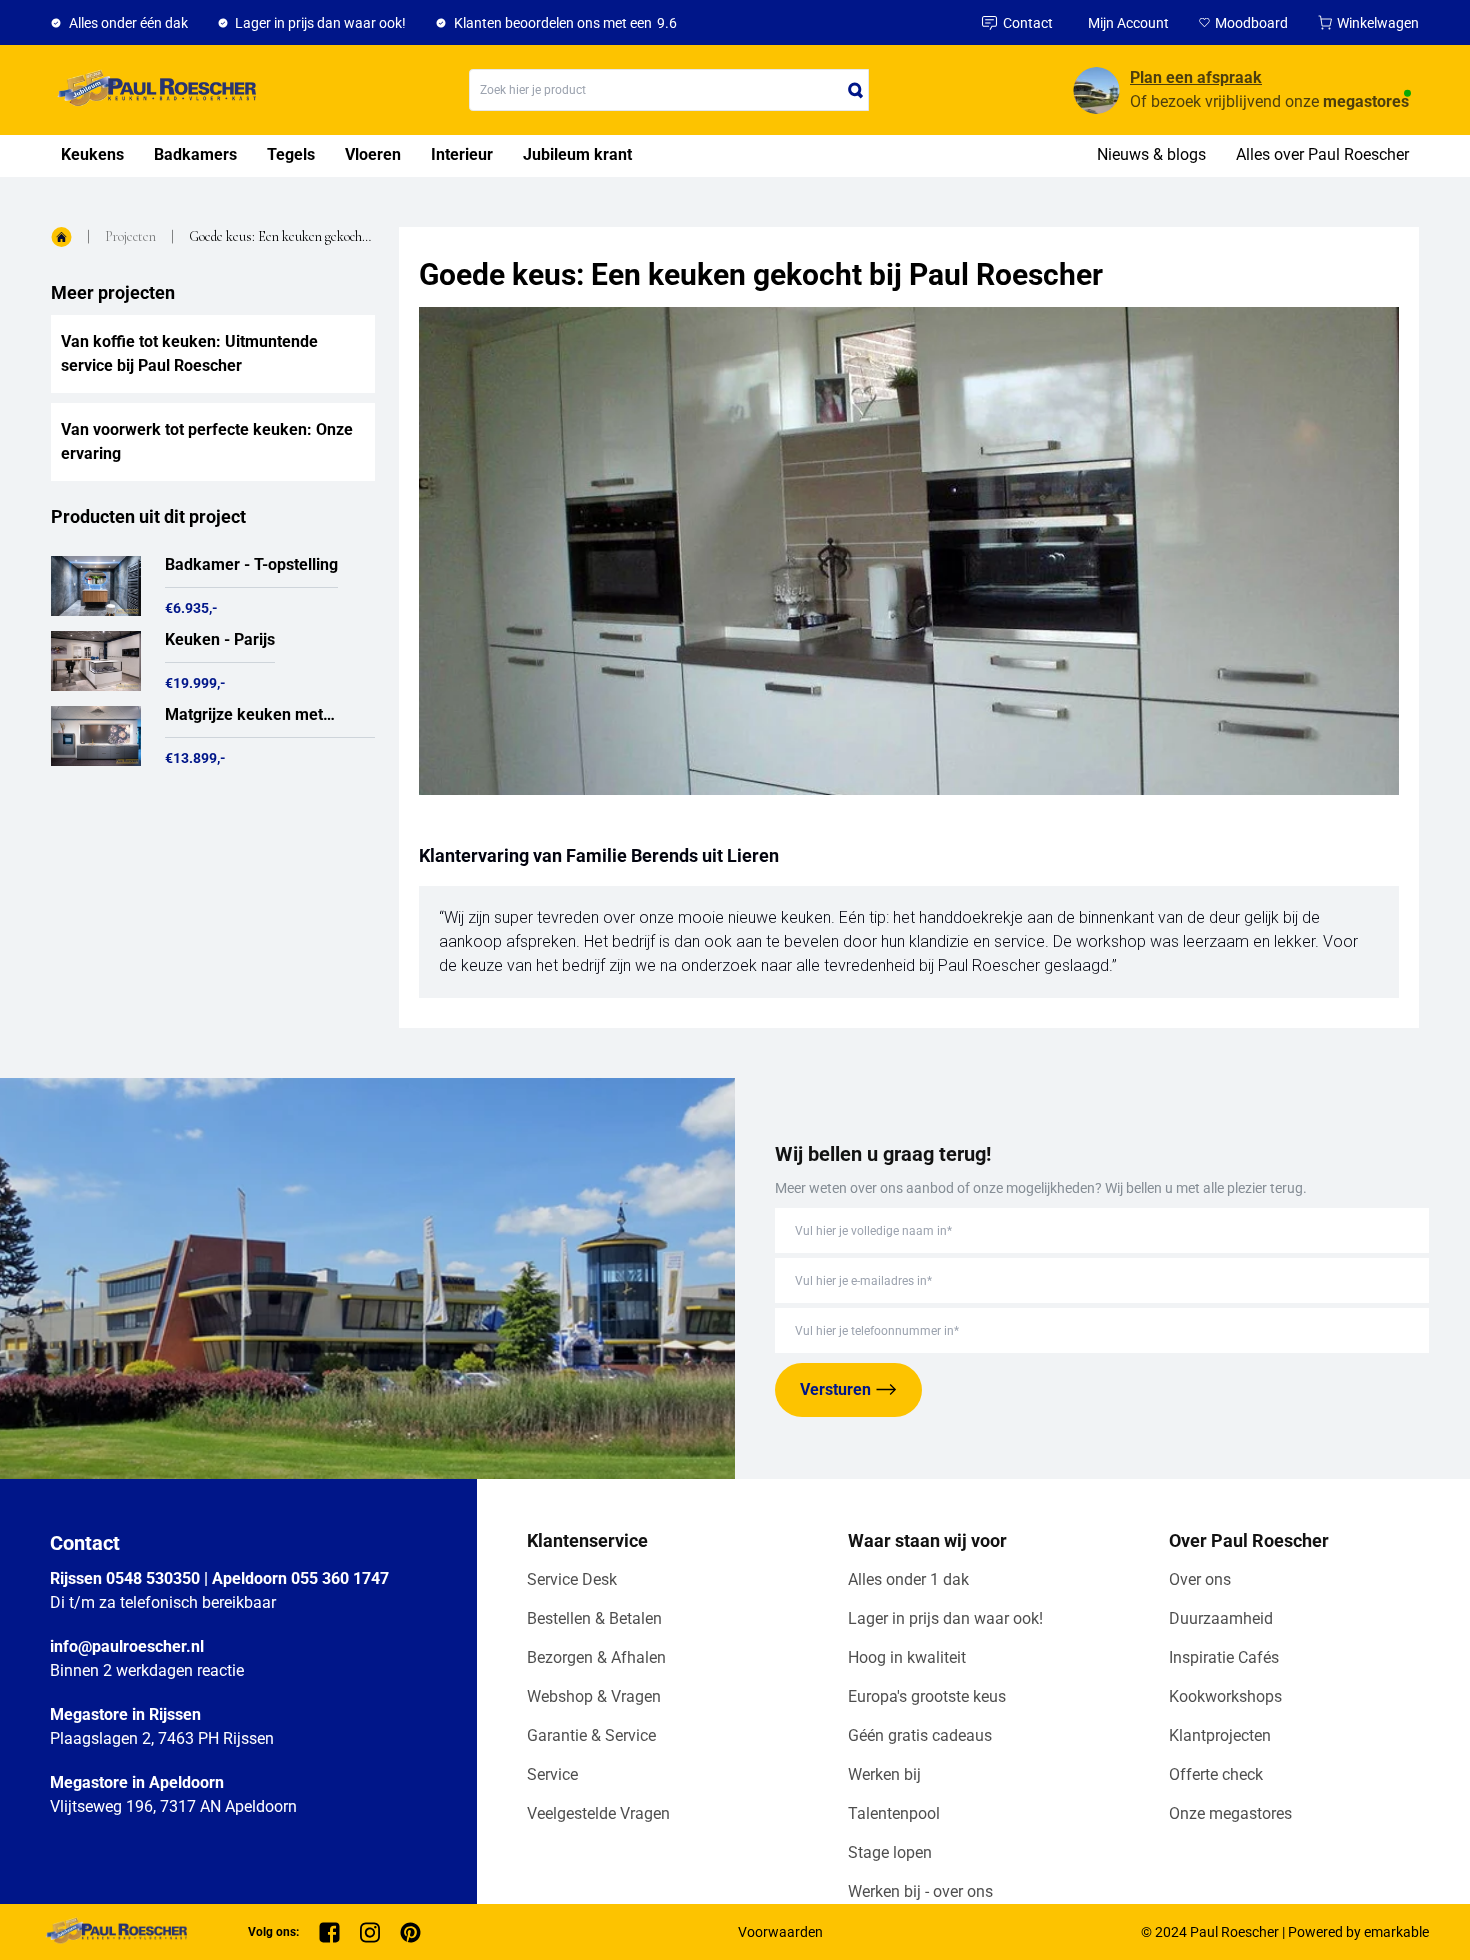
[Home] (153, 90)
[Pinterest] (410, 1932)
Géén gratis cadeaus (920, 1735)
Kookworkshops (1225, 1696)
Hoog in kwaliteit (907, 1657)
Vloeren (373, 154)
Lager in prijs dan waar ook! (945, 1618)
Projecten (130, 236)
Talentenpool (894, 1813)
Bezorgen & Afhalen (596, 1657)
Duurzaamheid (1221, 1618)
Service (552, 1774)
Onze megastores (1230, 1813)
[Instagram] (370, 1932)
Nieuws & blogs (1151, 154)
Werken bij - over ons (920, 1891)
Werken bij (884, 1774)
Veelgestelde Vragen (598, 1813)
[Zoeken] (856, 90)
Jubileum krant (577, 154)
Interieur (462, 154)
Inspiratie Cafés (1224, 1657)
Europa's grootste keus (927, 1696)
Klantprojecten (1220, 1735)
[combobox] (669, 90)
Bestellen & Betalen (594, 1618)
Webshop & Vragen (594, 1696)
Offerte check (1216, 1774)
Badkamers (195, 154)
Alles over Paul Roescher (1322, 154)
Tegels (291, 154)
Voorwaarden (780, 1932)
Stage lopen (890, 1852)
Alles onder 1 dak (908, 1579)
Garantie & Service (591, 1735)
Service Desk (572, 1579)
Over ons (1200, 1579)
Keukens (92, 154)
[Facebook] (329, 1932)
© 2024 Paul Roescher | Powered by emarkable (1285, 1932)
